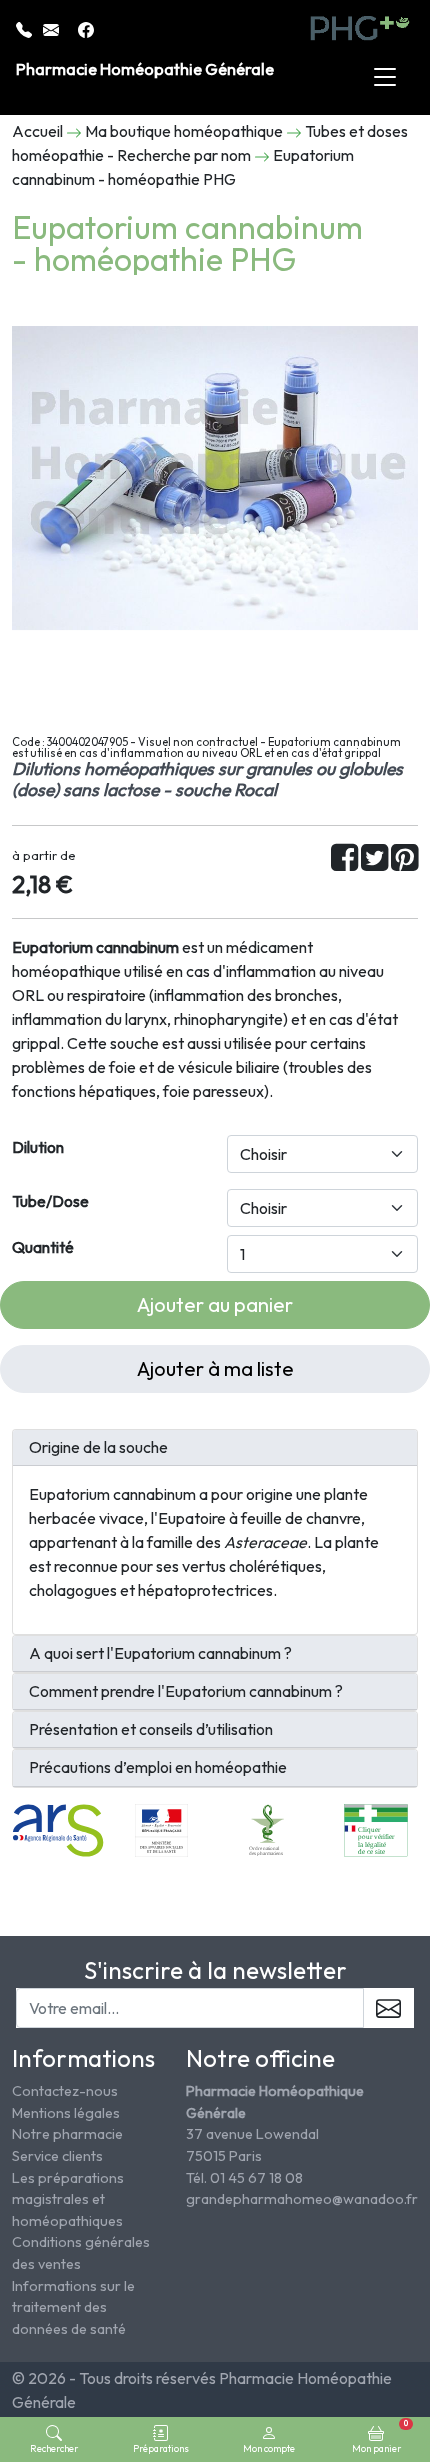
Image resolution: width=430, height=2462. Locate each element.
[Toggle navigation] (385, 78)
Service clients (57, 2156)
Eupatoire (192, 1518)
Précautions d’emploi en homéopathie (158, 1767)
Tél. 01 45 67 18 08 (244, 2178)
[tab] (215, 1448)
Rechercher (54, 2448)
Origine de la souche (98, 1447)
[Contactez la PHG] (52, 28)
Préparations (161, 2448)
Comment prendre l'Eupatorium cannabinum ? (186, 1691)
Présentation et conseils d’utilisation (151, 1729)
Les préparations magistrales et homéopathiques (68, 2199)
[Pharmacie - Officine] (376, 1828)
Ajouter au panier (215, 1304)
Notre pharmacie (67, 2134)
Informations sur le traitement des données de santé (73, 2307)
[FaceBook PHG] (86, 28)
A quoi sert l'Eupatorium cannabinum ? (160, 1653)
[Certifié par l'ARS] (58, 1828)
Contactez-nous (65, 2091)
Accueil (37, 131)
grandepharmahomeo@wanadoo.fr (302, 2199)
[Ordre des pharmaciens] (268, 1828)
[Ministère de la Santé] (161, 1828)
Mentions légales (66, 2113)
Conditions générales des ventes (81, 2253)
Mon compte (269, 2448)
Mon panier (380, 2436)
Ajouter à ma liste (215, 1368)
